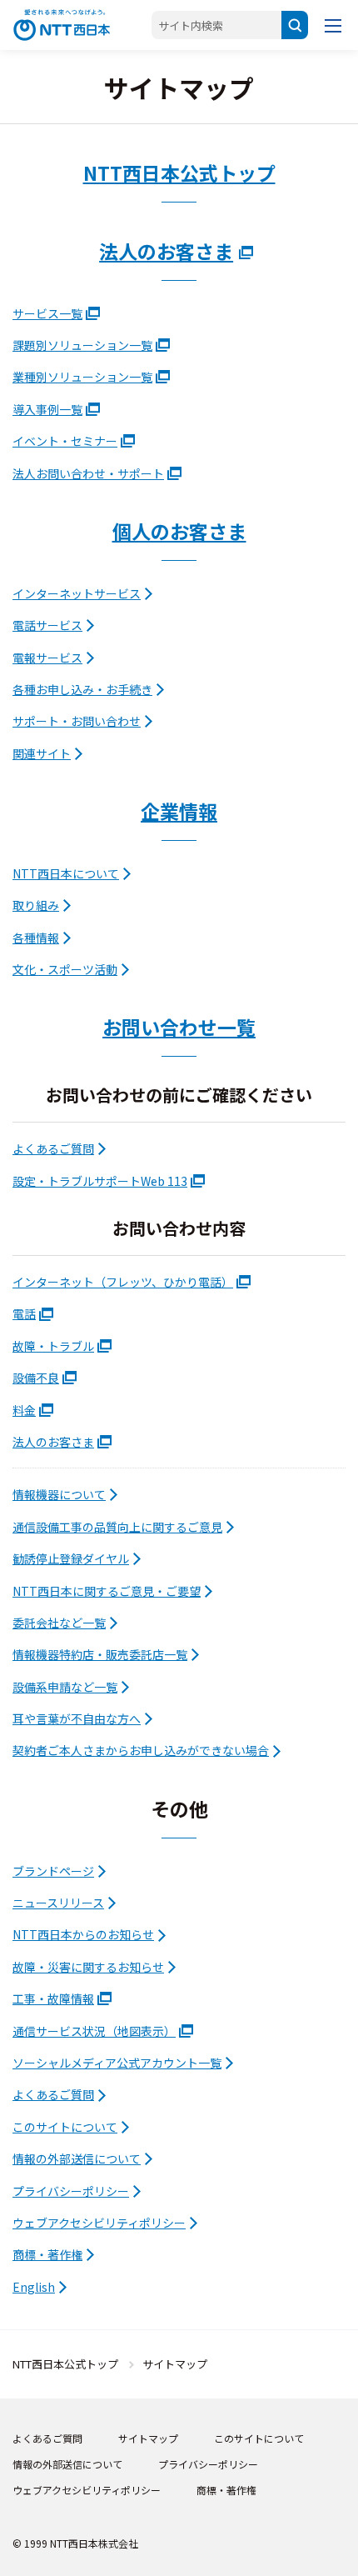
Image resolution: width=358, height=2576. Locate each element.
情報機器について (59, 1494)
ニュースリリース (58, 1903)
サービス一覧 (47, 313)
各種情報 (36, 938)
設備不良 (36, 1378)
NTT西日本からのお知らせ (83, 1934)
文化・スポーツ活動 (65, 969)
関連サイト (42, 753)
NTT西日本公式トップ (179, 173)
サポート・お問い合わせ (77, 721)
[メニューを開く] (333, 25)
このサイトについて (65, 2127)
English (34, 2287)
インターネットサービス (77, 593)
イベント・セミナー (65, 441)
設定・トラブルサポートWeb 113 (100, 1181)
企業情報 (179, 811)
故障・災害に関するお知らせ (88, 1967)
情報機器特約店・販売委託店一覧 (100, 1654)
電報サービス (47, 658)
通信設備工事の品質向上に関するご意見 (117, 1527)
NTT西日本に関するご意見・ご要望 (107, 1591)
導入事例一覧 (47, 409)
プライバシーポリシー (71, 2191)
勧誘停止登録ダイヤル (71, 1558)
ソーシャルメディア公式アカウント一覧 (117, 2063)
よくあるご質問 (53, 1148)
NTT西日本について (66, 873)
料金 (24, 1410)
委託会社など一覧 (59, 1623)
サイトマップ (148, 2438)
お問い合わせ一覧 (179, 1027)
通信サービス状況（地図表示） (94, 2031)
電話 (24, 1313)
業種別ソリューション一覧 (82, 377)
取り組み (36, 905)
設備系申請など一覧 (65, 1687)
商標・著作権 (47, 2254)
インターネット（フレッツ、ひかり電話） (123, 1282)
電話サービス (47, 625)
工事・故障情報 (53, 1998)
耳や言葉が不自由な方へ (77, 1718)
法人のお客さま (166, 251)
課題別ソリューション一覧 (82, 345)
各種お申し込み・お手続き (82, 689)
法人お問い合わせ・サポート (88, 473)
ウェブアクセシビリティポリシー (99, 2223)
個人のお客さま (179, 531)
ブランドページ (53, 1871)
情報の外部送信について (77, 2158)
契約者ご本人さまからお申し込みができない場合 (141, 1750)
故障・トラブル (53, 1346)
